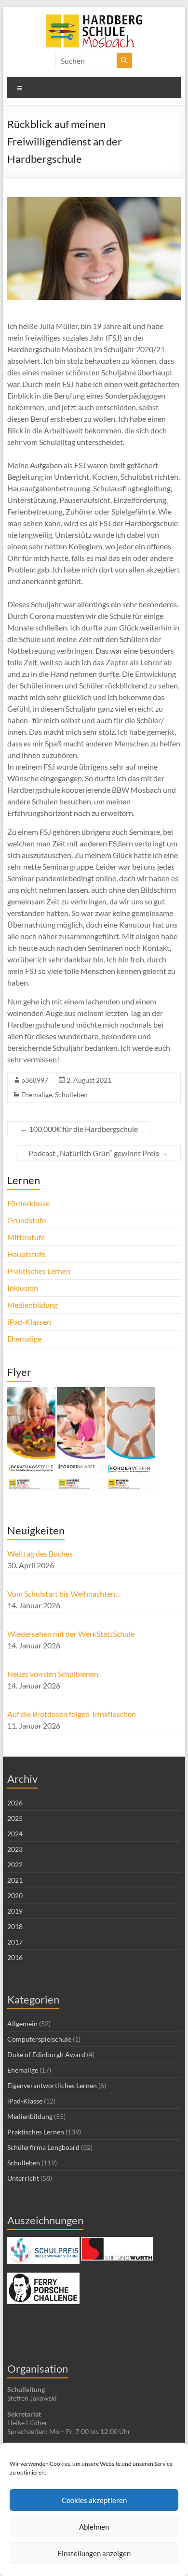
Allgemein (22, 2024)
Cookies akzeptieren (94, 2500)
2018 (15, 1926)
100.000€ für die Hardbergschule (79, 1129)
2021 (15, 1880)
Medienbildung (33, 1305)
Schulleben (71, 1095)
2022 (15, 1865)
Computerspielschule (39, 2039)
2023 (15, 1849)
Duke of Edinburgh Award (46, 2054)
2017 (15, 1942)
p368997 (35, 1080)
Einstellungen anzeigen (94, 2553)
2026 (15, 1803)
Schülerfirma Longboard (43, 2147)
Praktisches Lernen (39, 1271)
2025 (15, 1818)
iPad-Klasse (25, 2101)
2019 (15, 1911)
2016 (15, 1957)
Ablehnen (94, 2527)
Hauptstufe (26, 1254)
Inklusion (23, 1288)
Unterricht (23, 2178)
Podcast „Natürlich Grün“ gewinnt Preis (98, 1153)
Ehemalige (37, 1095)
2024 (15, 1834)
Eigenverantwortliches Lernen (52, 2085)
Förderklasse (28, 1203)
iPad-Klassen (29, 1322)
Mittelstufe (26, 1237)
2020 (15, 1896)
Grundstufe (27, 1220)
